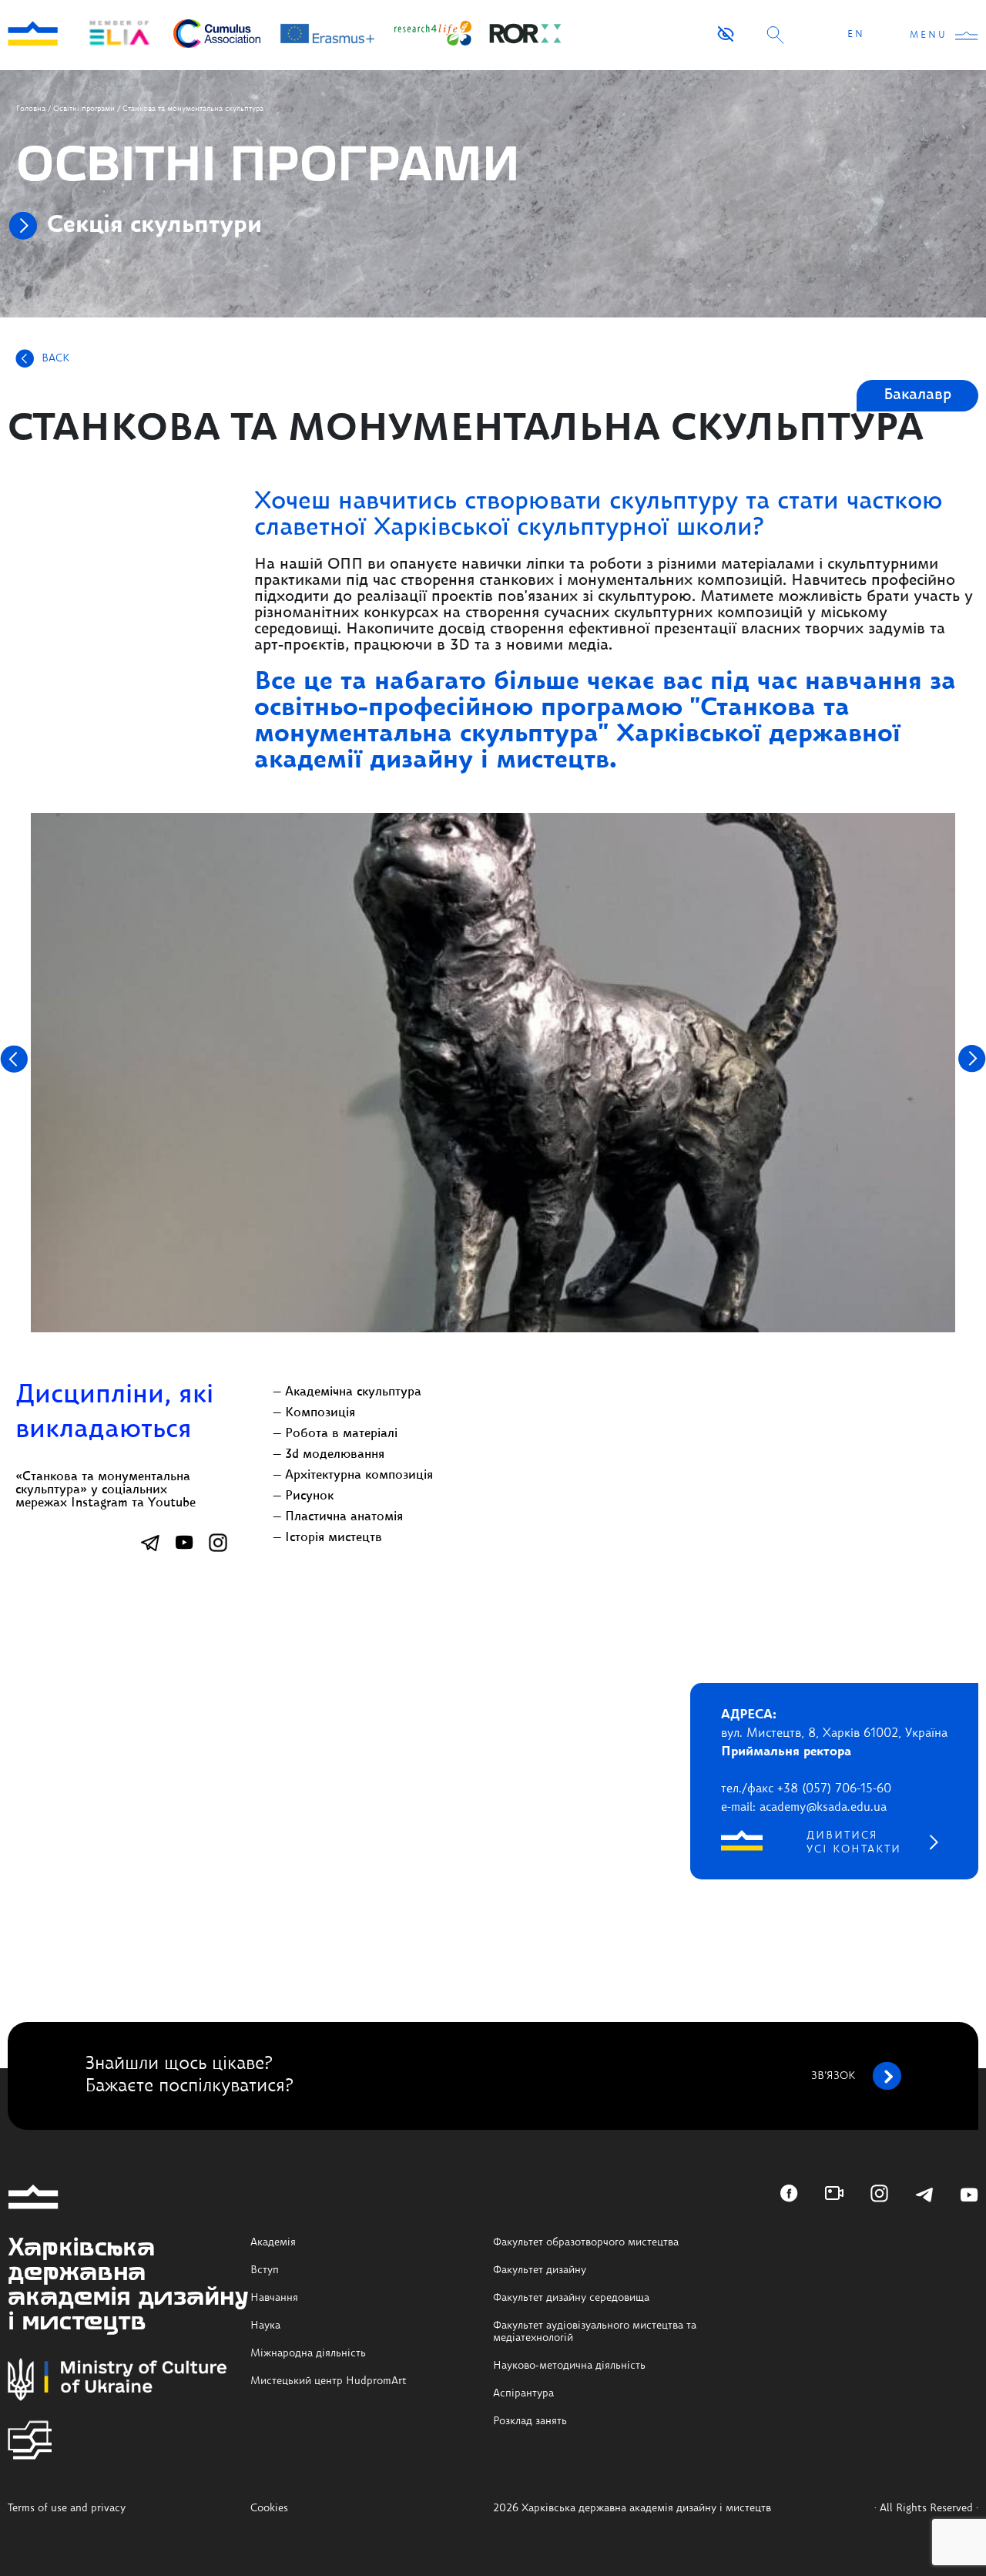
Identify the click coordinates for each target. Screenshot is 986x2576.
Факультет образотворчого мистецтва (586, 2242)
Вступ (265, 2270)
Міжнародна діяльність (308, 2353)
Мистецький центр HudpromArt (329, 2381)
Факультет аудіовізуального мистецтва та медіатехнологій (595, 2332)
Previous (14, 1059)
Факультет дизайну (540, 2270)
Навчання (274, 2298)
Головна (31, 109)
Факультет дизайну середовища (571, 2298)
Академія (273, 2242)
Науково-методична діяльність (569, 2366)
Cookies (269, 2508)
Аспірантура (523, 2393)
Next (972, 1059)
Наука (265, 2326)
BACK (55, 358)
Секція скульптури (154, 226)
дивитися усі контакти (854, 1842)
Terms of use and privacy (67, 2508)
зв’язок (833, 2076)
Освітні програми (84, 109)
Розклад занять (530, 2421)
